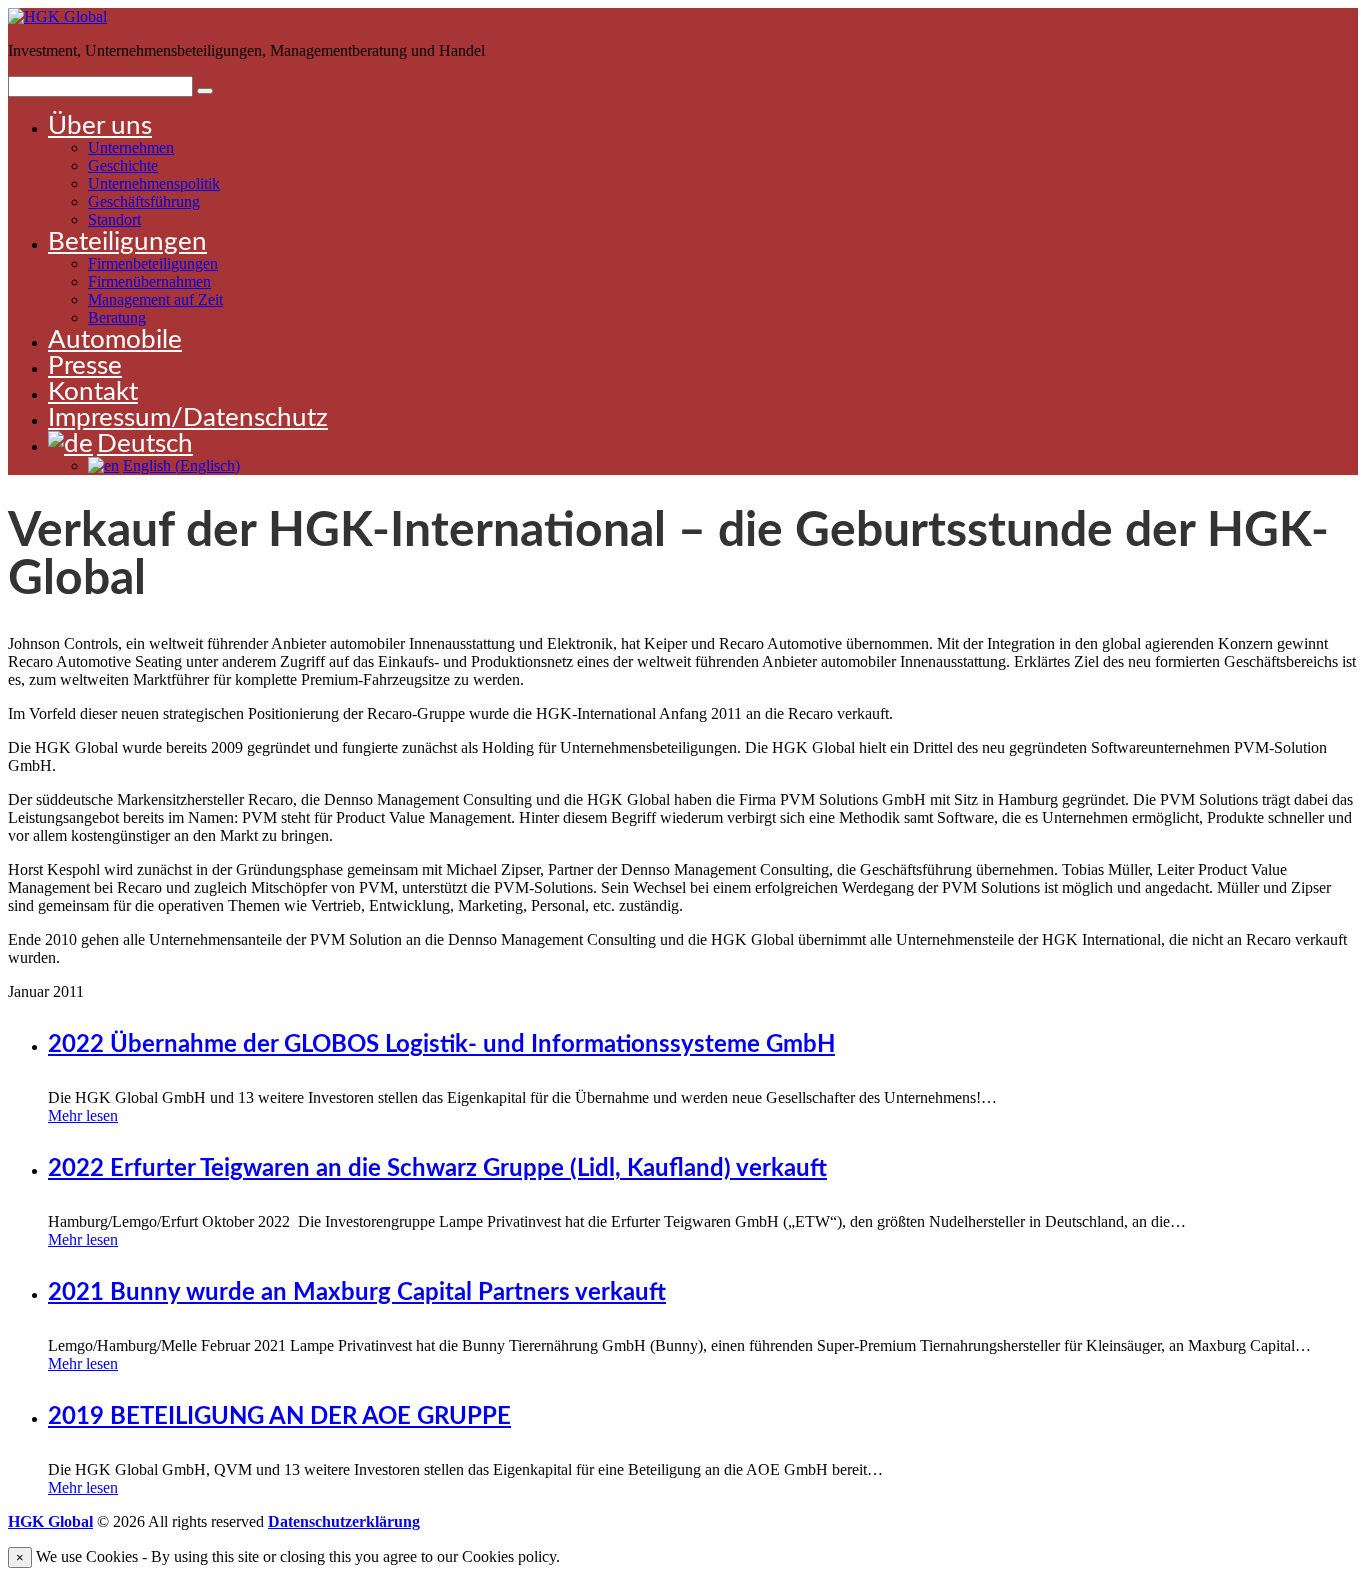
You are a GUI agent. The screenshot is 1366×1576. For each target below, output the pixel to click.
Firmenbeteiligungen (153, 263)
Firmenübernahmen (149, 281)
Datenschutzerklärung (344, 1521)
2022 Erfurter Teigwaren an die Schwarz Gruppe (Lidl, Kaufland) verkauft (437, 1169)
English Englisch (181, 465)
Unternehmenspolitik (154, 183)
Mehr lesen (83, 1115)
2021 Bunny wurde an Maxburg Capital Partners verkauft (357, 1293)
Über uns (100, 126)
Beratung (117, 317)
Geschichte (123, 165)
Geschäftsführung (144, 201)
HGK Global (50, 1521)
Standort (114, 219)
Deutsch (145, 444)
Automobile (115, 340)
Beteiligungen (127, 242)
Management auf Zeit (155, 299)
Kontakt (93, 392)
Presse (85, 366)
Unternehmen (131, 147)
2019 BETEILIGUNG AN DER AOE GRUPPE (279, 1417)
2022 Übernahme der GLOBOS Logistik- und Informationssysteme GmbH (441, 1045)
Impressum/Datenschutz (188, 418)
